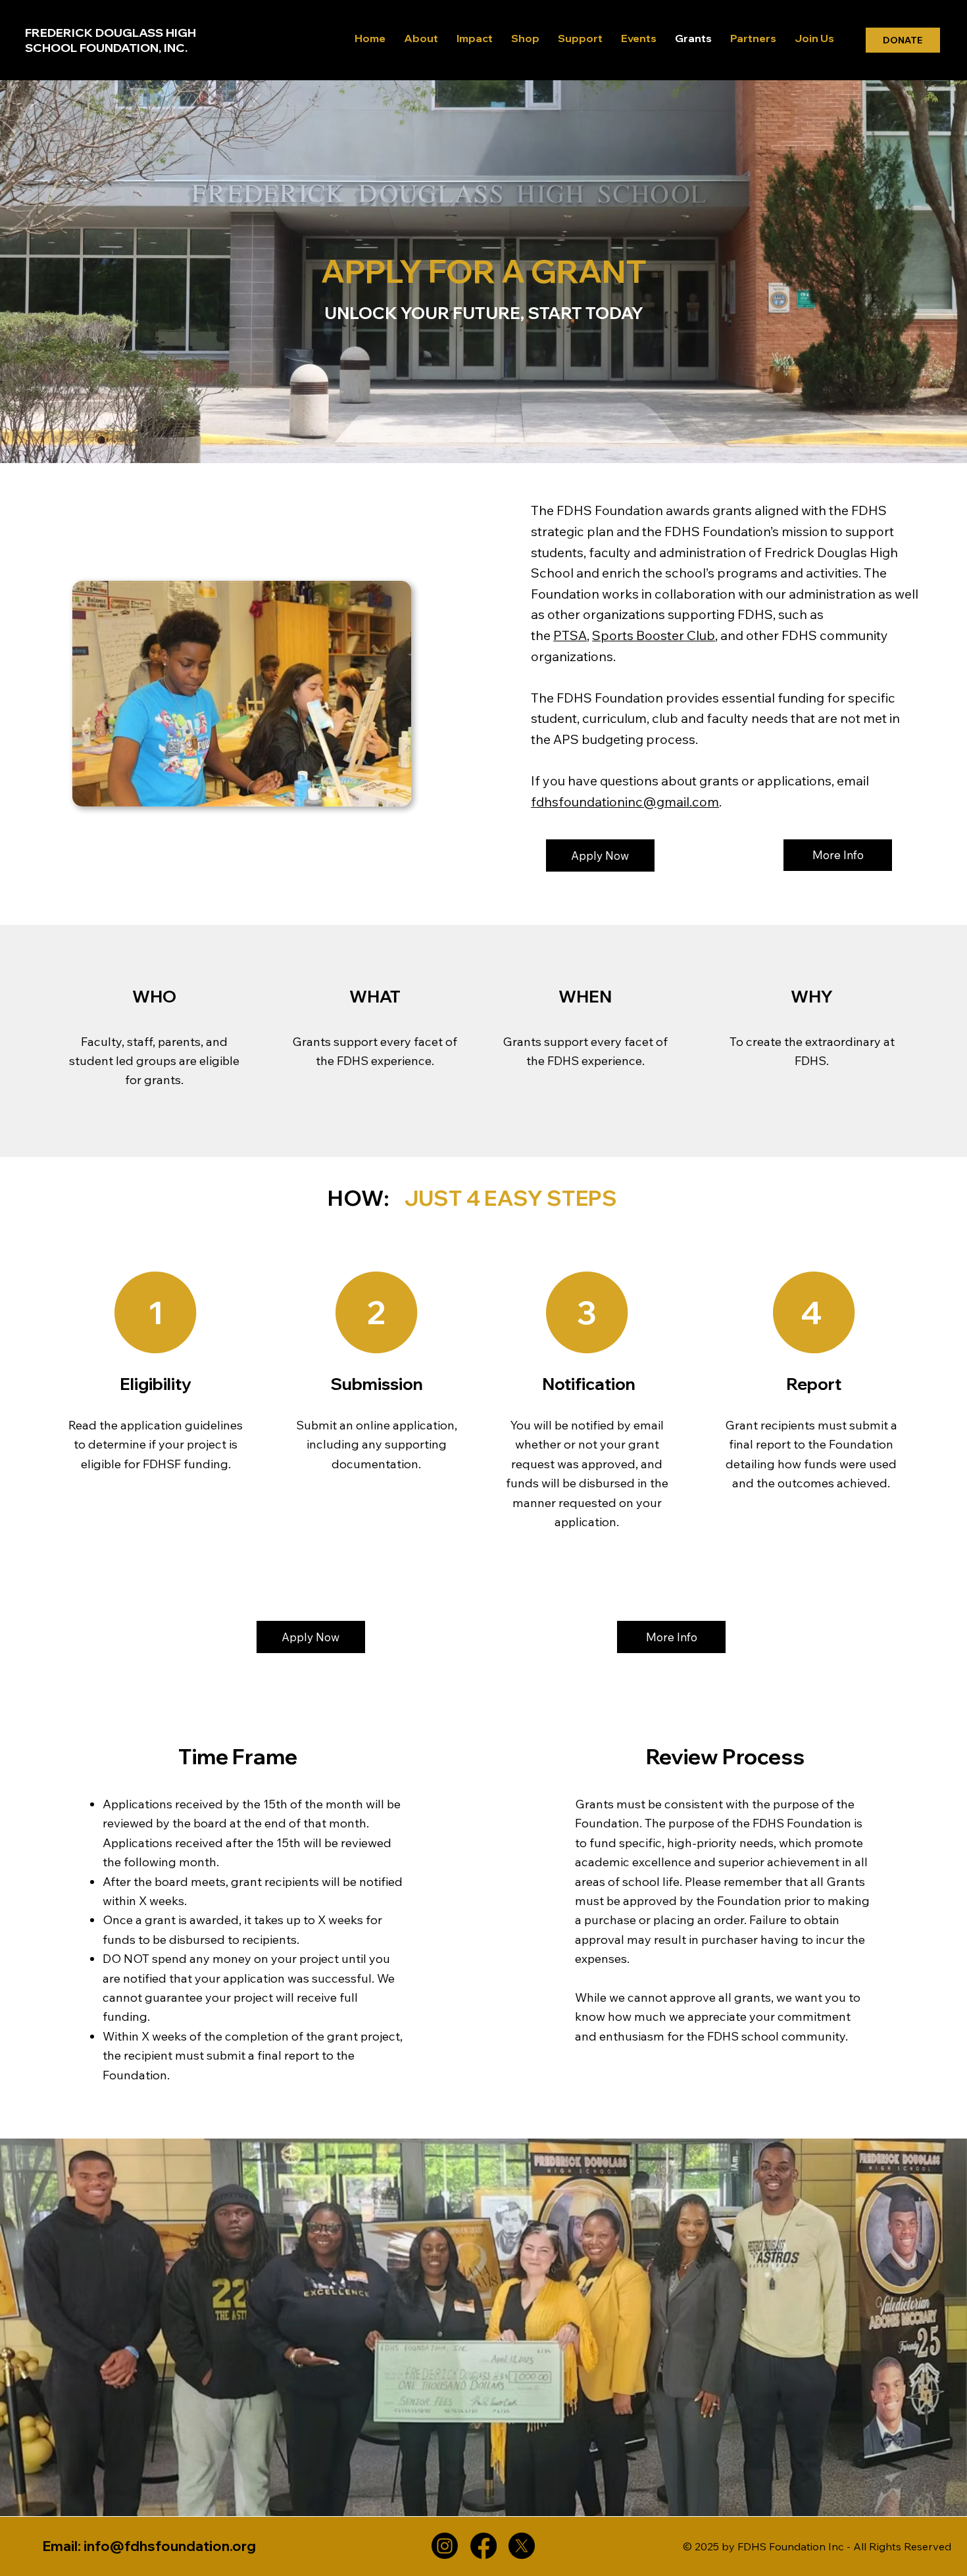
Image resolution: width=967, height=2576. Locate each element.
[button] (838, 855)
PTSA (570, 635)
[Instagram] (445, 2546)
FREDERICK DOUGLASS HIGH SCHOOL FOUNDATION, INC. (111, 40)
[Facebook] (484, 2546)
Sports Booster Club (654, 635)
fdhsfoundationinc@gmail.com (625, 802)
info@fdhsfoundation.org (170, 2546)
